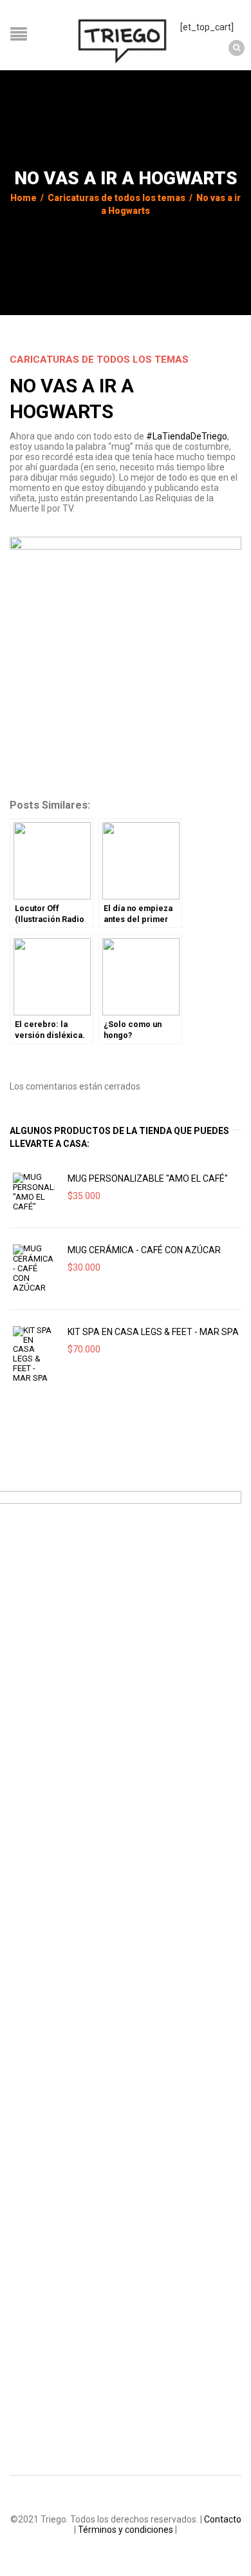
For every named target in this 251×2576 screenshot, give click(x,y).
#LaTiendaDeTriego (187, 436)
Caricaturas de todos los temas (116, 198)
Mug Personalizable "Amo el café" (148, 1178)
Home (23, 198)
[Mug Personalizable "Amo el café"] (34, 1192)
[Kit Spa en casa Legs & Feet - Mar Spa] (34, 1355)
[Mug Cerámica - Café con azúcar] (34, 1268)
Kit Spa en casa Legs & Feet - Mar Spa (153, 1332)
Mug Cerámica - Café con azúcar (144, 1250)
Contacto (223, 2519)
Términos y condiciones (126, 2530)
